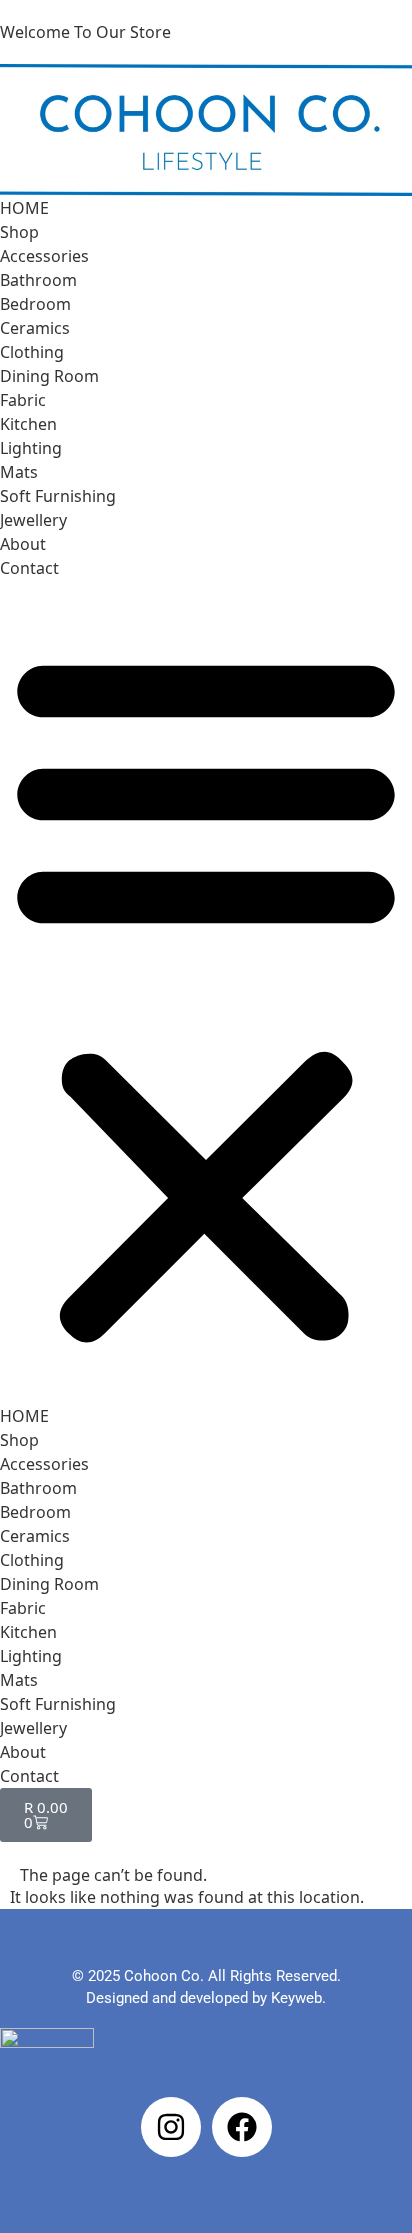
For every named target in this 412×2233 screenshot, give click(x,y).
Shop (19, 232)
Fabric (23, 400)
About (23, 544)
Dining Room (49, 376)
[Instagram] (171, 2127)
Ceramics (35, 328)
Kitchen (28, 424)
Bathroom (38, 280)
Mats (19, 472)
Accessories (44, 256)
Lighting (31, 448)
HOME (24, 208)
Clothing (32, 352)
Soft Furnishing (58, 496)
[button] (206, 992)
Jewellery (33, 520)
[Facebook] (242, 2127)
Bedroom (35, 304)
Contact (29, 568)
